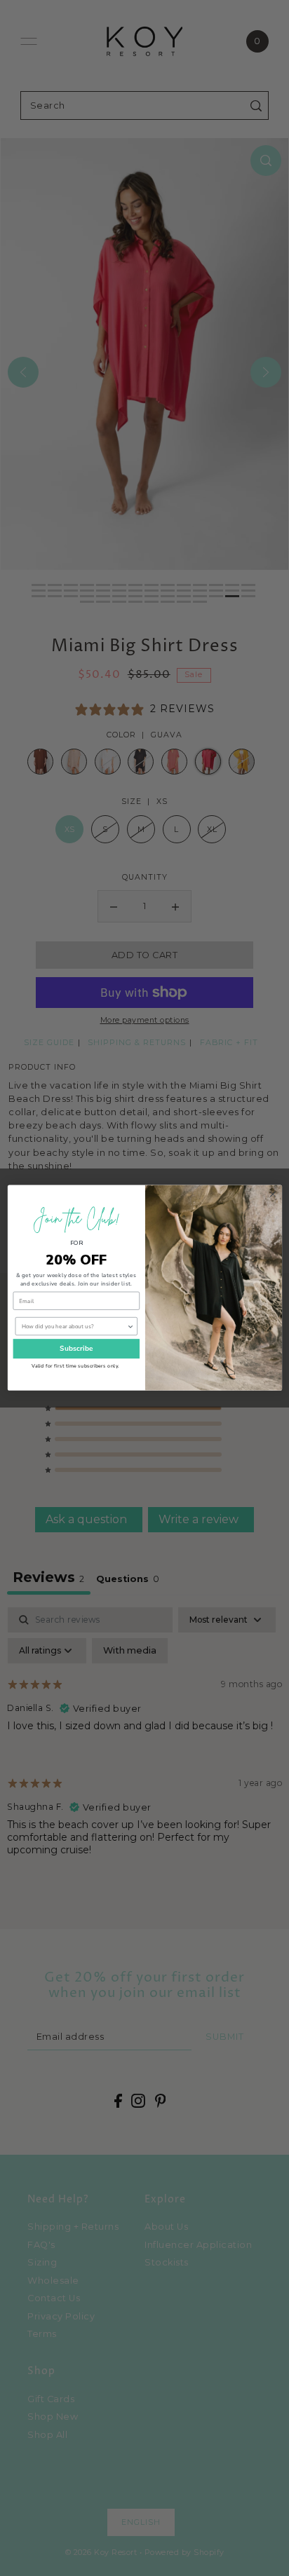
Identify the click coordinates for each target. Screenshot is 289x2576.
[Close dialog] (272, 1194)
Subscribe (76, 1349)
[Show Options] (130, 1327)
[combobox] (74, 1327)
